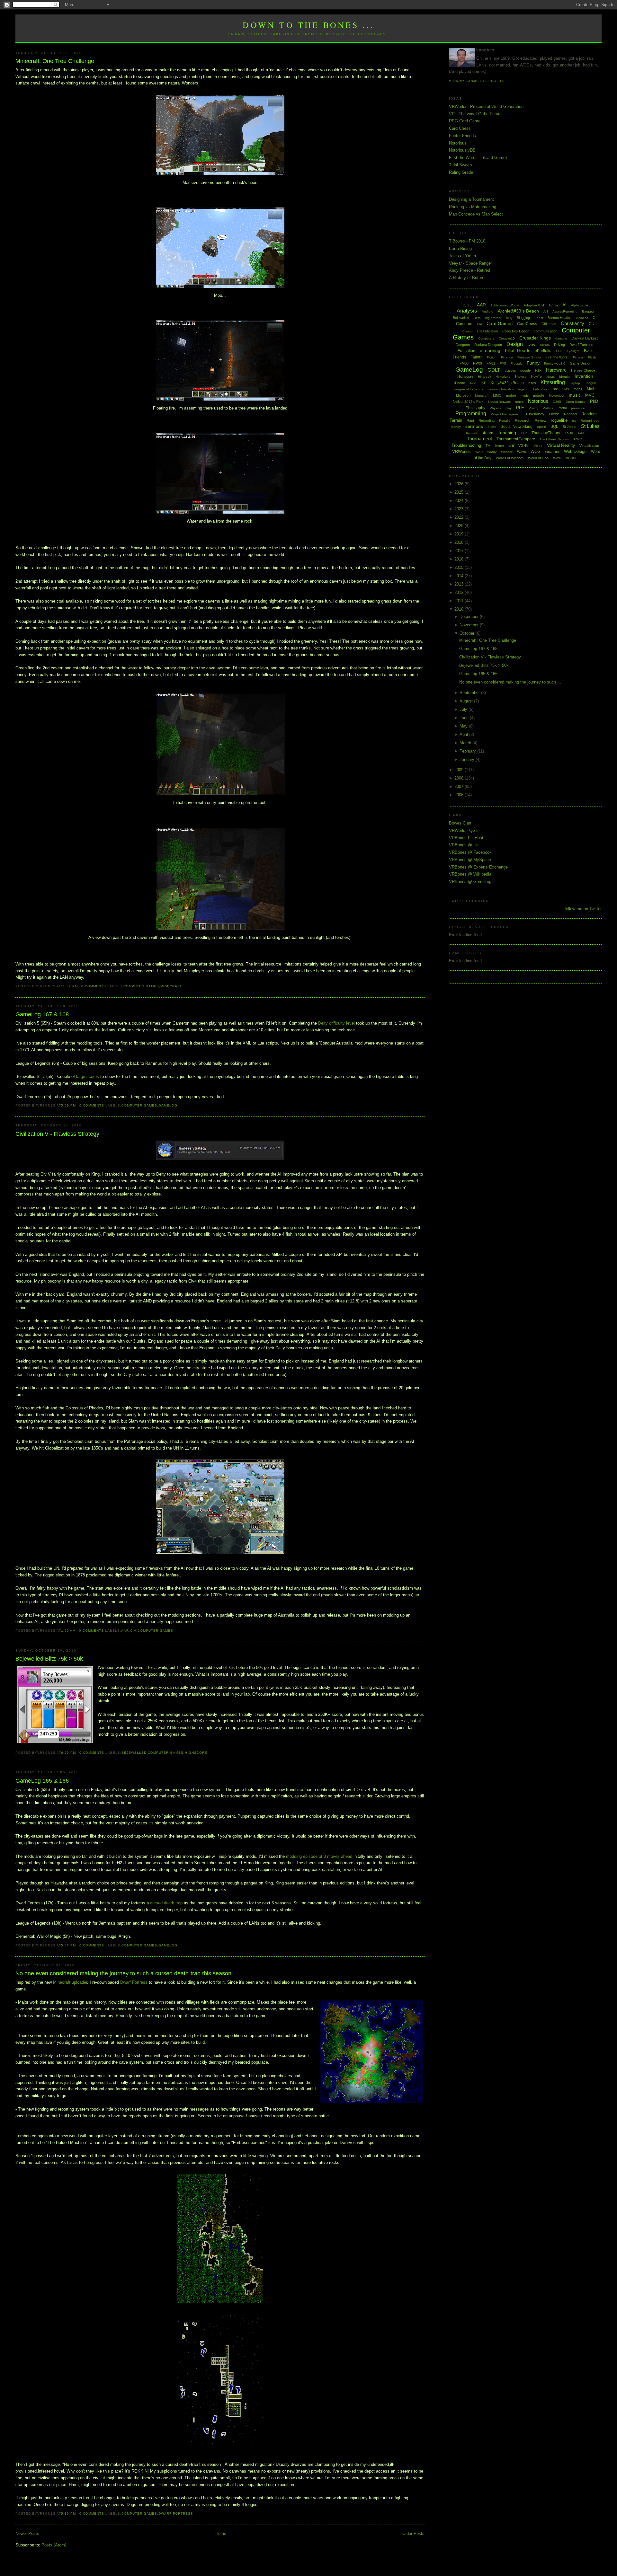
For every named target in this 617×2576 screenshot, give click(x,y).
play (509, 408)
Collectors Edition (516, 331)
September (470, 693)
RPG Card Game (465, 121)
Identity (565, 377)
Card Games (500, 323)
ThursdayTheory (546, 433)
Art (546, 311)
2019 (460, 534)
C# (595, 318)
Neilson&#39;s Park (468, 401)
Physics (495, 408)
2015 (460, 567)
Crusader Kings (535, 338)
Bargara (588, 311)
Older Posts (413, 2533)
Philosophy (475, 408)
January (468, 759)
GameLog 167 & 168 (42, 1014)
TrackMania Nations (554, 439)
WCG (536, 451)
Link (555, 389)
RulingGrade (590, 421)
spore (541, 427)
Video (538, 446)
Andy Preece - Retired (469, 270)
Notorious (458, 143)
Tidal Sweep (460, 165)
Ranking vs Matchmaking (473, 207)
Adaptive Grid (534, 305)
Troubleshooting (466, 445)
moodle (539, 395)
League (590, 383)
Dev (531, 344)
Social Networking (517, 427)
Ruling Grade (461, 172)
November (470, 625)
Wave (522, 452)
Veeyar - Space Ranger (470, 263)
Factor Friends (462, 136)
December (470, 617)
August (467, 701)
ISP (483, 383)
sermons (474, 426)
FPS (503, 363)
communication (545, 331)
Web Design (575, 451)
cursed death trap (166, 1903)
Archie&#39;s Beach (518, 311)
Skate (492, 427)
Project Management (506, 414)
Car (479, 324)
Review (541, 420)
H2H (538, 371)
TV (488, 446)
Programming (471, 414)
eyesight (573, 351)
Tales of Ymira (462, 256)
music (575, 395)
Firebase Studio (529, 357)
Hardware (556, 370)
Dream (545, 345)
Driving (559, 345)
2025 (460, 492)
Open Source (576, 402)
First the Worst (557, 357)
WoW (557, 458)
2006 (460, 795)
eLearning (490, 350)
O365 (557, 402)
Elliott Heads (518, 350)
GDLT (494, 370)
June (465, 718)
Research (523, 420)
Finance (507, 357)
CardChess (527, 324)
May (464, 726)
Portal (562, 408)
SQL (554, 427)
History (521, 376)
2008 (460, 778)
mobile (511, 395)
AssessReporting (565, 311)
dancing (561, 338)
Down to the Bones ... (308, 25)
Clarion (468, 331)
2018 (460, 542)
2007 (460, 786)
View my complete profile (477, 81)
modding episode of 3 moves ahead (319, 1856)
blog (509, 318)
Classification (487, 331)
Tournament (480, 439)
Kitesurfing (553, 382)
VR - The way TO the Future (475, 114)
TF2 (524, 433)
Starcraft (471, 433)
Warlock (507, 452)
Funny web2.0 (555, 363)
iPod (473, 383)
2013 (460, 584)
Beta (477, 318)
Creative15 (507, 338)
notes (519, 402)
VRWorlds (461, 451)
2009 (460, 770)
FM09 (478, 363)
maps (578, 389)
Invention (584, 376)
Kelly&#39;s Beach (507, 383)
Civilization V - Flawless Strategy (57, 1134)
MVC (590, 395)
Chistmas (549, 324)
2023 (460, 509)
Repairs (505, 421)
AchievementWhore (505, 305)
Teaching (507, 433)
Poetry (533, 408)
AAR (125, 1631)
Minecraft (171, 986)
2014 (460, 576)
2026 (460, 484)
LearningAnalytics (501, 389)
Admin (553, 305)
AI (564, 305)
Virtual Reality (561, 445)
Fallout (476, 357)
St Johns (570, 427)
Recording (487, 420)
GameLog (168, 1105)
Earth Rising (460, 248)
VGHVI (524, 446)
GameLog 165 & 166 (42, 1781)
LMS (566, 389)
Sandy (456, 427)
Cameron (464, 324)
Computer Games (141, 986)
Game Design (581, 363)
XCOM (571, 458)
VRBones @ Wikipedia (470, 874)
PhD (594, 401)
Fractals (516, 363)
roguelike (559, 420)
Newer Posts (27, 2533)
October (468, 633)
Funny (533, 363)
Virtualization (589, 446)
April (464, 734)
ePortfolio (543, 351)
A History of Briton (466, 278)
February (468, 751)
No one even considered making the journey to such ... (510, 682)
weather (552, 451)
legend (523, 389)
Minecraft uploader (70, 1982)
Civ (133, 1631)
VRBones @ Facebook (470, 852)
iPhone (460, 383)
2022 (460, 517)
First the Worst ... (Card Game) (478, 158)
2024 (460, 501)
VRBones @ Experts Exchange (478, 867)
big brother (493, 318)
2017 (460, 551)
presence (578, 408)
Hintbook (484, 377)
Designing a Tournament (471, 199)
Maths (592, 389)
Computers (486, 338)
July (464, 709)
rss (574, 421)
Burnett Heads (559, 318)
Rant (470, 420)
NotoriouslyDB (462, 150)
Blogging (523, 318)
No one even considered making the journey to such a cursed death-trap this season (123, 1973)
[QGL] (468, 305)
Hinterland (503, 377)
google (525, 370)
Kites (532, 383)
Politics (548, 408)
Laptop (575, 383)
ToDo (569, 433)
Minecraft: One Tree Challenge (55, 61)
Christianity (572, 323)
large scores (88, 1076)
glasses (510, 371)
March (466, 743)
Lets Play (540, 389)
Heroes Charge (583, 370)
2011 (460, 601)
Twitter (499, 446)
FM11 (491, 363)
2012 (460, 592)
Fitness (578, 357)
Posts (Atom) (54, 2545)
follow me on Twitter (583, 909)
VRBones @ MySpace (470, 860)
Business (581, 318)
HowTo (536, 376)
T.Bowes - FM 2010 (467, 241)
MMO (497, 395)
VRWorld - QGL (463, 830)
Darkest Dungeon (488, 345)
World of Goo (538, 458)
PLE (520, 408)
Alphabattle (580, 305)
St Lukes (590, 426)
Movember (557, 396)
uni (511, 445)
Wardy (492, 452)
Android (487, 311)
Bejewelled (134, 1753)
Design (515, 344)
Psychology (535, 414)
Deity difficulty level (336, 1023)
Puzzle (554, 414)
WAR (479, 452)
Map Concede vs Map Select (476, 214)
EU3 (559, 351)
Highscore (196, 1753)
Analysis (467, 311)
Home (221, 2533)
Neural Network (499, 402)
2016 (460, 559)
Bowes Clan (460, 823)
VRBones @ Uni (464, 845)
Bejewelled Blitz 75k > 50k (49, 1659)
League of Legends (468, 389)
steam (487, 433)
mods (525, 396)
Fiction (492, 357)
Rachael (570, 414)
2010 (460, 609)
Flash (592, 357)
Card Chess (460, 128)
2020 (460, 526)
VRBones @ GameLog (470, 882)
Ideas (550, 377)
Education (466, 351)
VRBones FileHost (466, 838)
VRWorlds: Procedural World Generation (486, 106)
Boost (539, 318)
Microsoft (463, 395)
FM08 (464, 363)
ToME (582, 433)
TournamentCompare (516, 439)
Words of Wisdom (510, 458)
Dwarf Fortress (134, 1982)
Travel (578, 439)
